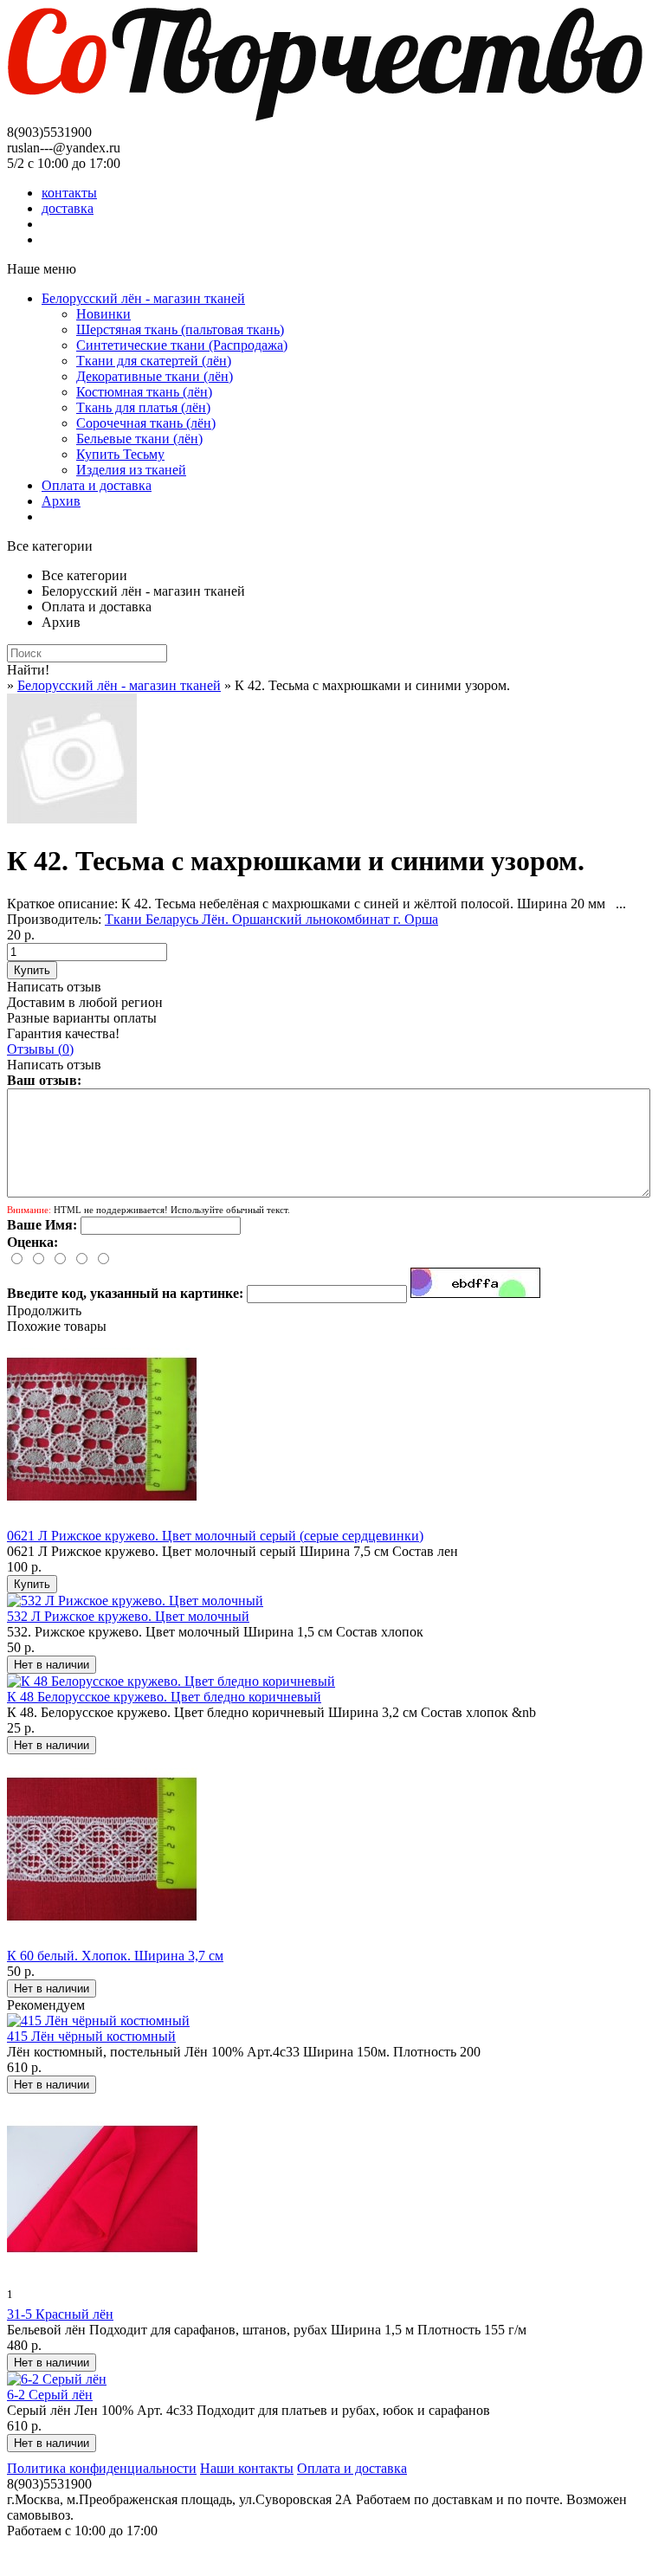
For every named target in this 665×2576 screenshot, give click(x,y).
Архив (61, 501)
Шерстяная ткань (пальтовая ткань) (180, 329)
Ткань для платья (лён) (143, 407)
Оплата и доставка (97, 485)
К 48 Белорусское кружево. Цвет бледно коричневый (164, 1697)
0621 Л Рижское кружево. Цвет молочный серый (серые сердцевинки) (215, 1536)
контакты (69, 193)
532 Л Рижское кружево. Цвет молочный (128, 1616)
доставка (68, 208)
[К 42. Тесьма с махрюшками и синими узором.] (72, 819)
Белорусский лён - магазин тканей (143, 298)
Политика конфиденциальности (102, 2468)
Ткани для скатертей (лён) (154, 361)
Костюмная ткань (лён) (144, 392)
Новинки (103, 314)
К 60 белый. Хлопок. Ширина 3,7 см (115, 1956)
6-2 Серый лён (50, 2395)
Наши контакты (247, 2468)
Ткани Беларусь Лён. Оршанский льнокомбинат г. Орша (271, 919)
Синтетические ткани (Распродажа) (182, 345)
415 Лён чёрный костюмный (91, 2036)
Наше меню (42, 269)
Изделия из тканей (131, 470)
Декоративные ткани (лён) (155, 376)
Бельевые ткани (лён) (139, 439)
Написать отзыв (54, 987)
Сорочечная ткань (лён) (146, 423)
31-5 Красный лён (60, 2314)
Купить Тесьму (120, 454)
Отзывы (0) (40, 1049)
